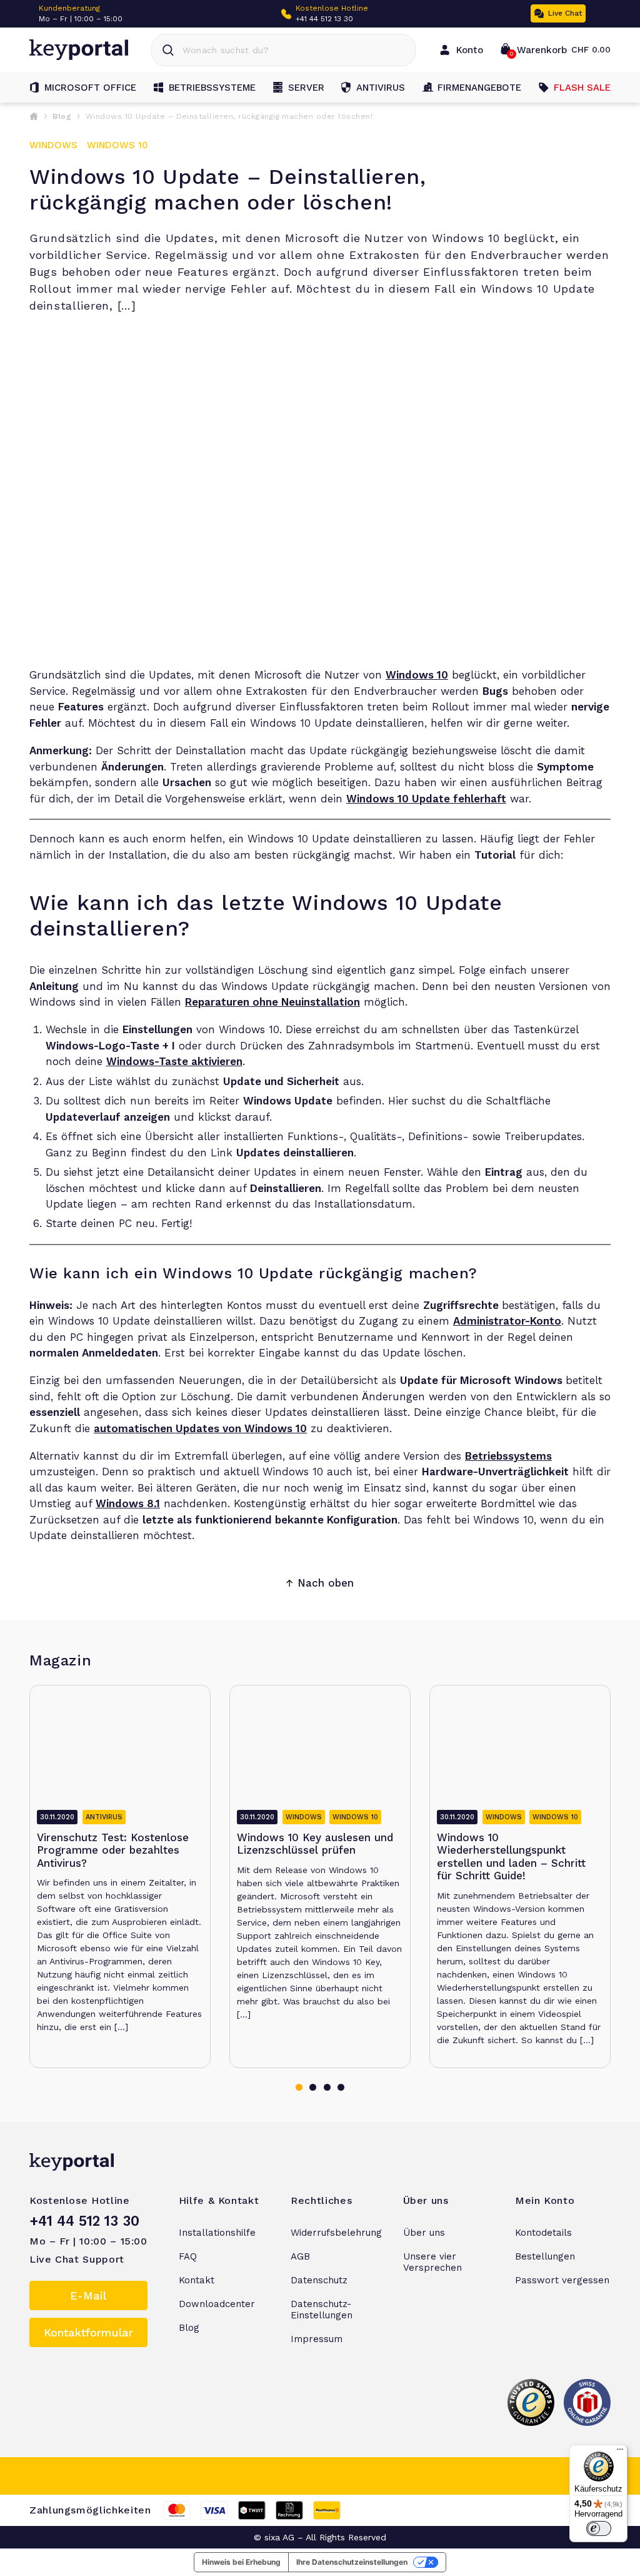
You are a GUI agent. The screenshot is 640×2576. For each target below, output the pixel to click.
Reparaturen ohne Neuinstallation (272, 1002)
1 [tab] (299, 2087)
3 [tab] (327, 2087)
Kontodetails (543, 2233)
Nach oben (326, 1583)
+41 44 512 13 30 (324, 19)
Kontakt (197, 2280)
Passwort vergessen (562, 2280)
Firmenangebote (479, 88)
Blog (62, 116)
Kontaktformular (88, 2332)
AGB (300, 2256)
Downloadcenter (217, 2304)
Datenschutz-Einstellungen (322, 2310)
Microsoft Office (90, 88)
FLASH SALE (582, 88)
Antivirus (381, 88)
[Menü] (620, 2452)
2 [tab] (313, 2087)
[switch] (599, 2528)
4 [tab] (341, 2087)
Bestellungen (545, 2256)
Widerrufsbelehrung (336, 2233)
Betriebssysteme (212, 88)
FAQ (188, 2256)
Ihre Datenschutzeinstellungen (352, 2562)
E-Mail (88, 2296)
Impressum (317, 2339)
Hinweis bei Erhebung (241, 2562)
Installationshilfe (217, 2233)
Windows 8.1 (128, 1503)
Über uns (424, 2233)
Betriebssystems (508, 1456)
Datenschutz (319, 2280)
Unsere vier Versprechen (432, 2262)
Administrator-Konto (507, 1321)
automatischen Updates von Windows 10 (200, 1428)
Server (306, 88)
